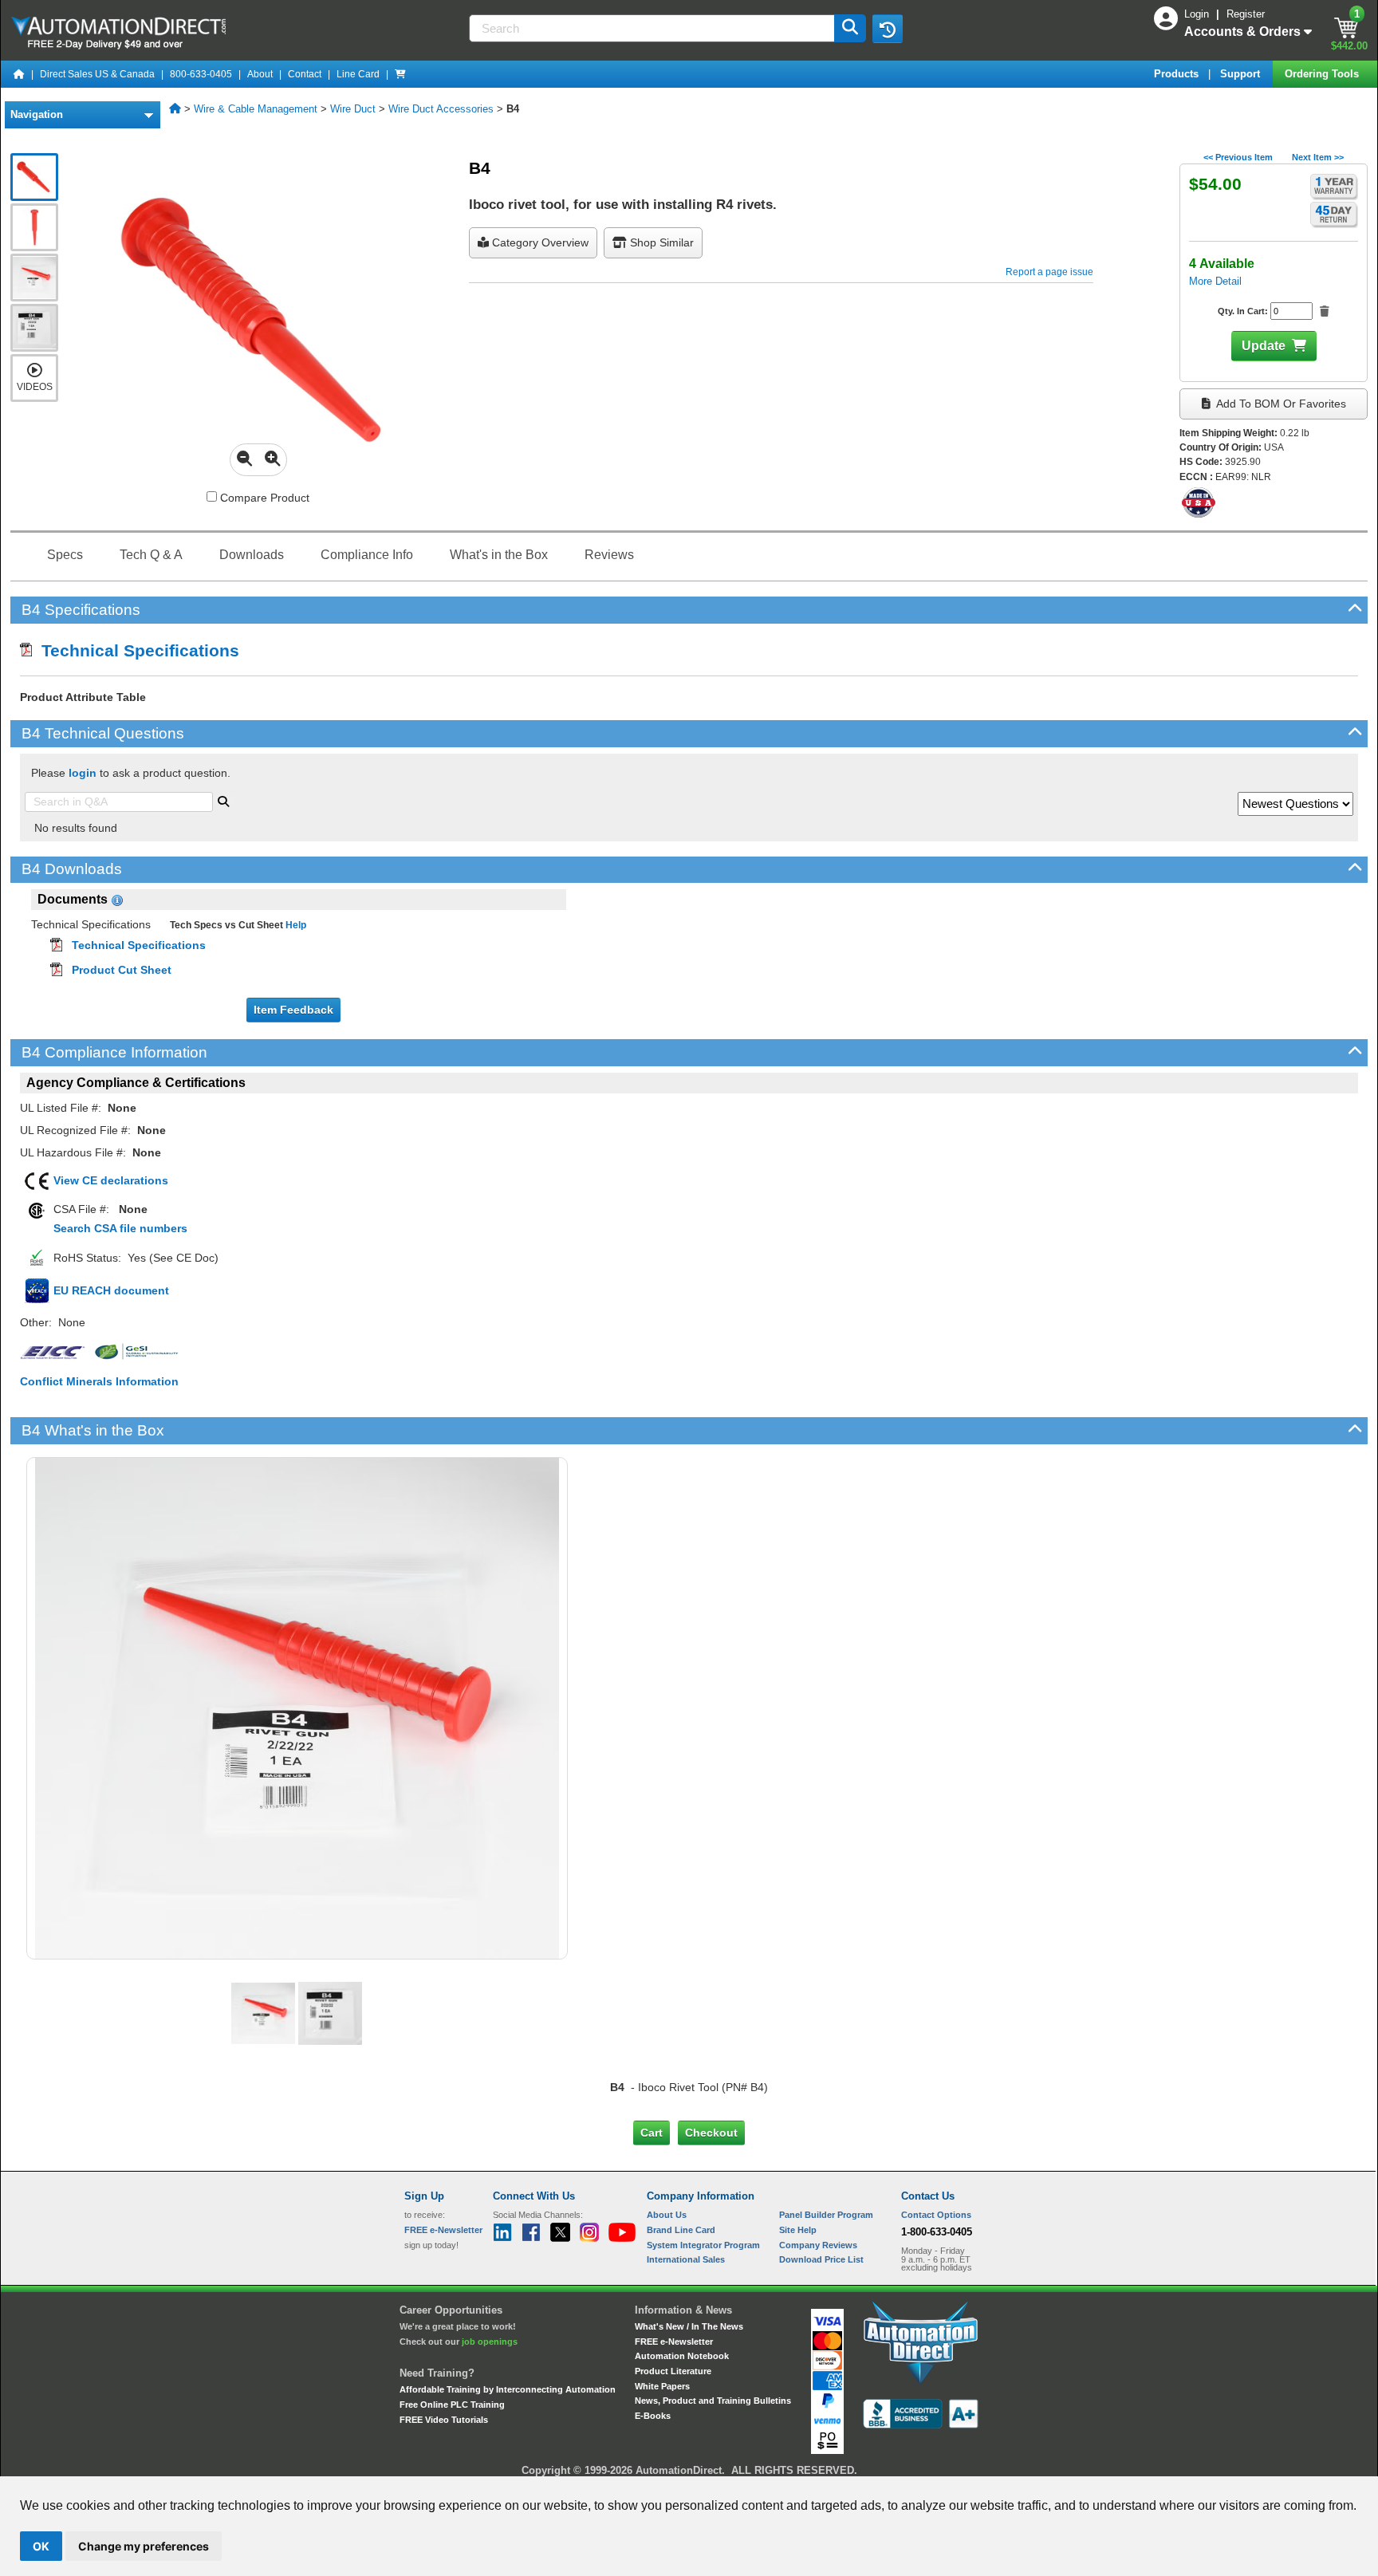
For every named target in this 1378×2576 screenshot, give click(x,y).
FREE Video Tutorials (444, 2420)
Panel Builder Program (826, 2215)
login (83, 773)
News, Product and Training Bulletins (713, 2401)
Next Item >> (1318, 157)
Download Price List (821, 2259)
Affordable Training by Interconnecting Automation (508, 2389)
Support (1242, 74)
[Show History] (888, 29)
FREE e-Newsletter (674, 2342)
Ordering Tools (1323, 74)
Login (1198, 14)
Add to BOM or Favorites (1280, 404)
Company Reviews (818, 2245)
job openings (490, 2342)
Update (1264, 346)
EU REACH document (111, 1290)
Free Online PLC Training (452, 2405)
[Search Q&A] (223, 800)
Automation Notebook (682, 2356)
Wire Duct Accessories (441, 109)
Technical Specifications (136, 650)
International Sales (686, 2259)
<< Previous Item (1238, 157)
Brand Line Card (681, 2230)
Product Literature (673, 2371)
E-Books (653, 2416)
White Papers (662, 2386)
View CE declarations (111, 1180)
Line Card (358, 74)
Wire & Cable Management (256, 109)
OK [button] (41, 2546)
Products (1178, 74)
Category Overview (539, 242)
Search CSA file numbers (120, 1228)
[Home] (19, 74)
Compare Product (263, 498)
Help (295, 925)
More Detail (1215, 281)
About (260, 74)
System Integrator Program (703, 2245)
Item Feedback (293, 1010)
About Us (667, 2215)
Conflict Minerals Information (99, 1381)
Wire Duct (353, 109)
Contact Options (936, 2215)
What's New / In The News (689, 2326)
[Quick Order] (400, 74)
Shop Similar (660, 242)
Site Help (798, 2230)
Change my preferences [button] (144, 2546)
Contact (305, 74)
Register (1246, 14)
